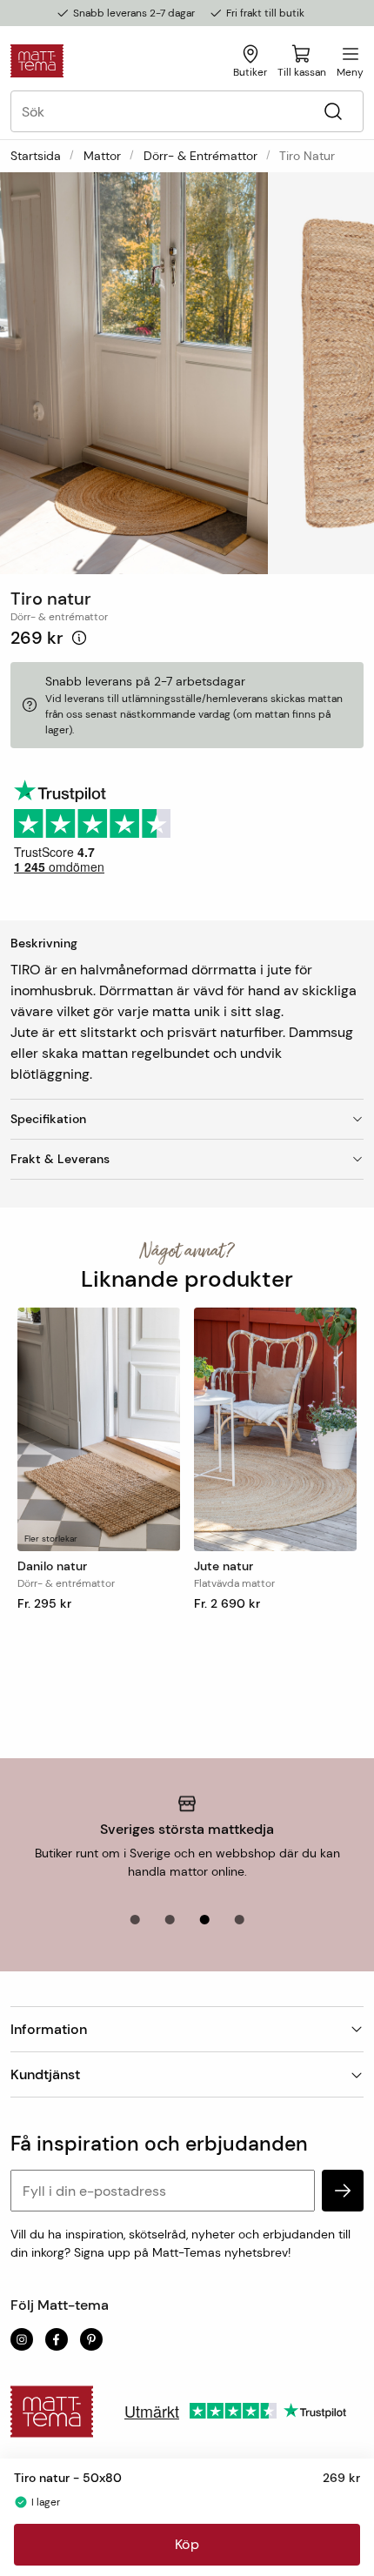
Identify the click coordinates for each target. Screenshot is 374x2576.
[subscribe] (343, 2191)
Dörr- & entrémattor (200, 156)
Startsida (36, 156)
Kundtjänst (45, 2074)
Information (49, 2029)
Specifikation (48, 1119)
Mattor (102, 156)
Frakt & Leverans (60, 1159)
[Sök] (333, 112)
